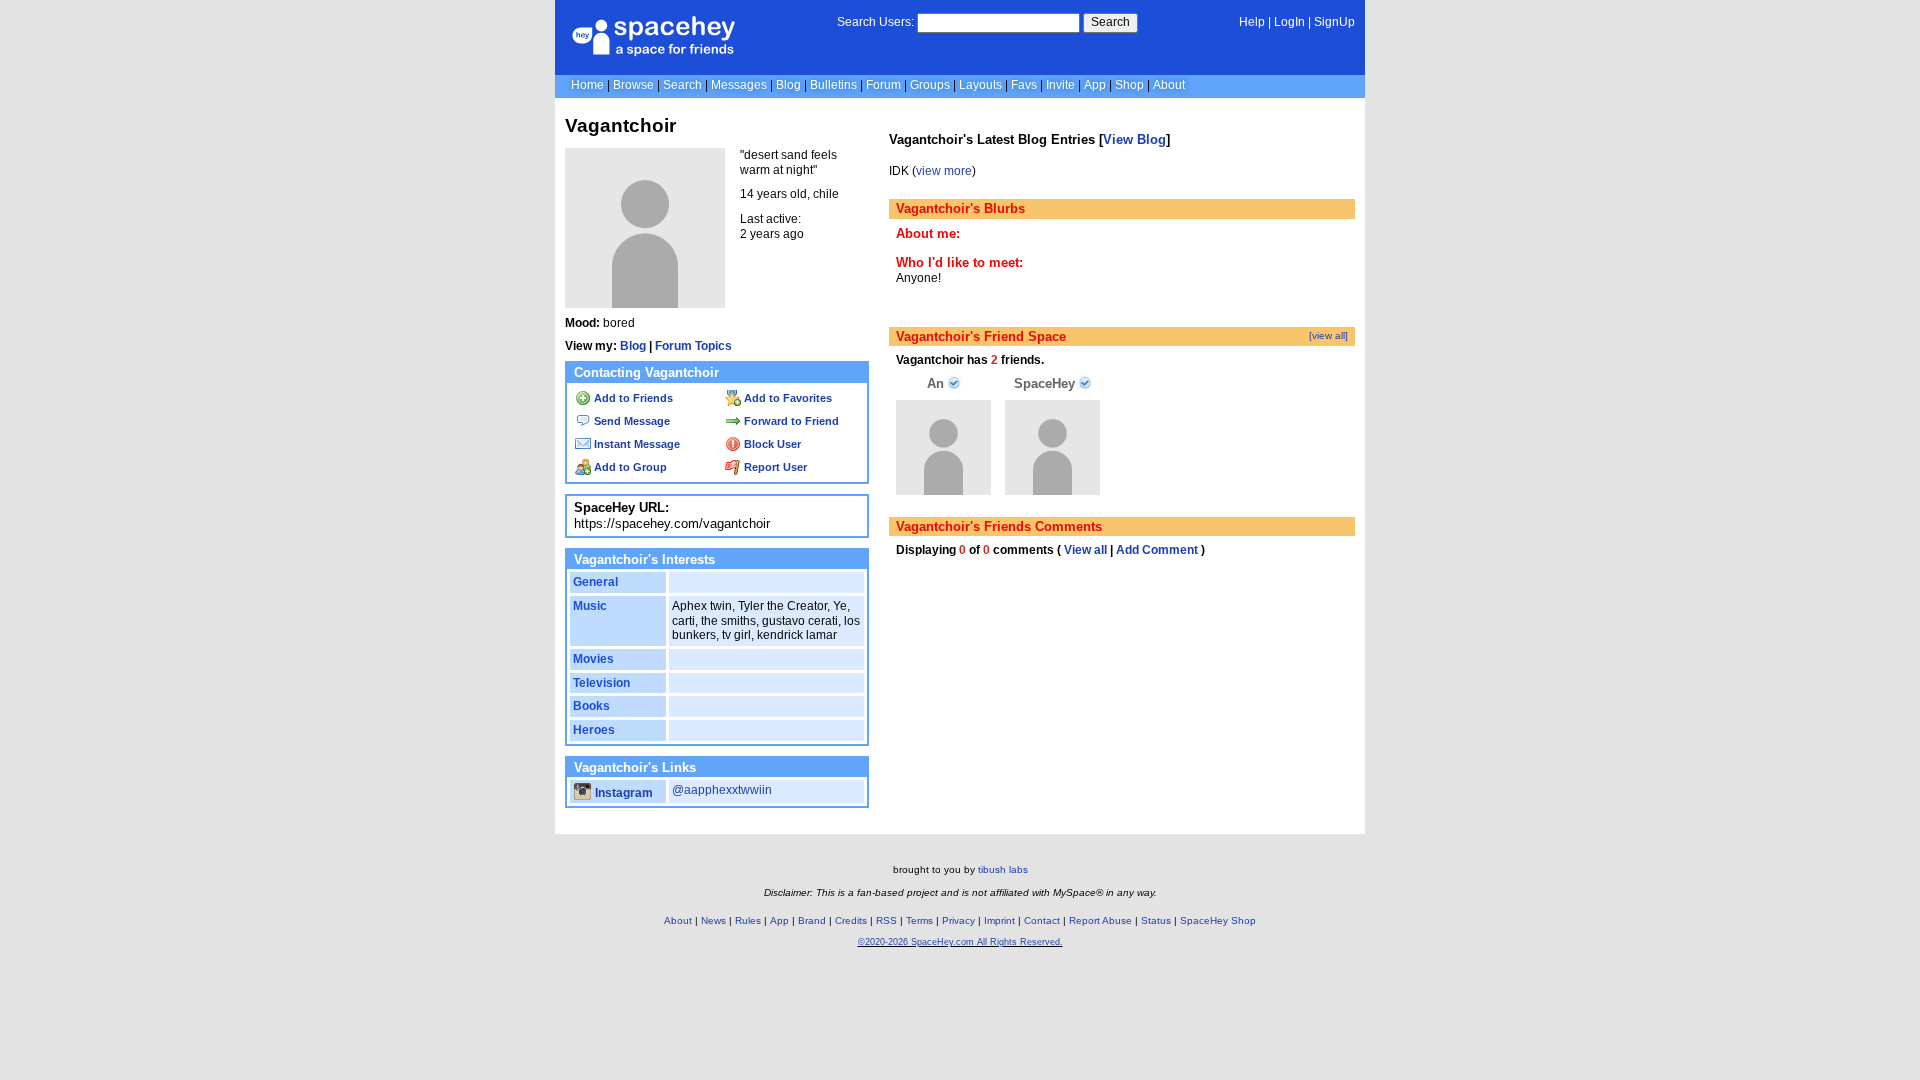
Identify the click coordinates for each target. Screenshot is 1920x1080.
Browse (633, 85)
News (713, 920)
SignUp (1334, 22)
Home (587, 85)
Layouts (980, 85)
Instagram (622, 793)
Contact (1042, 920)
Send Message (630, 421)
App (1095, 85)
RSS (886, 920)
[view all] (1328, 335)
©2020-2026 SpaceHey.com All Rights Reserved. (960, 942)
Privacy (958, 920)
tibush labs (1003, 869)
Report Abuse (1100, 920)
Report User (774, 467)
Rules (748, 920)
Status (1156, 920)
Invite (1060, 85)
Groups (930, 85)
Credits (851, 920)
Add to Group (629, 467)
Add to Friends (632, 398)
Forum (883, 85)
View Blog (1134, 139)
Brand (812, 920)
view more (944, 171)
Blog (788, 85)
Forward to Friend (790, 421)
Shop (1129, 85)
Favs (1024, 85)
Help (1252, 22)
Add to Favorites (786, 398)
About (1169, 85)
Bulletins (833, 85)
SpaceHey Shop (1218, 920)
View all (1085, 550)
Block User (771, 444)
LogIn (1289, 22)
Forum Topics (693, 346)
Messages (739, 85)
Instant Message (635, 444)
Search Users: (875, 22)
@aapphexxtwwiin (722, 790)
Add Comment (1157, 550)
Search (1110, 22)
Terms (919, 920)
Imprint (999, 920)
